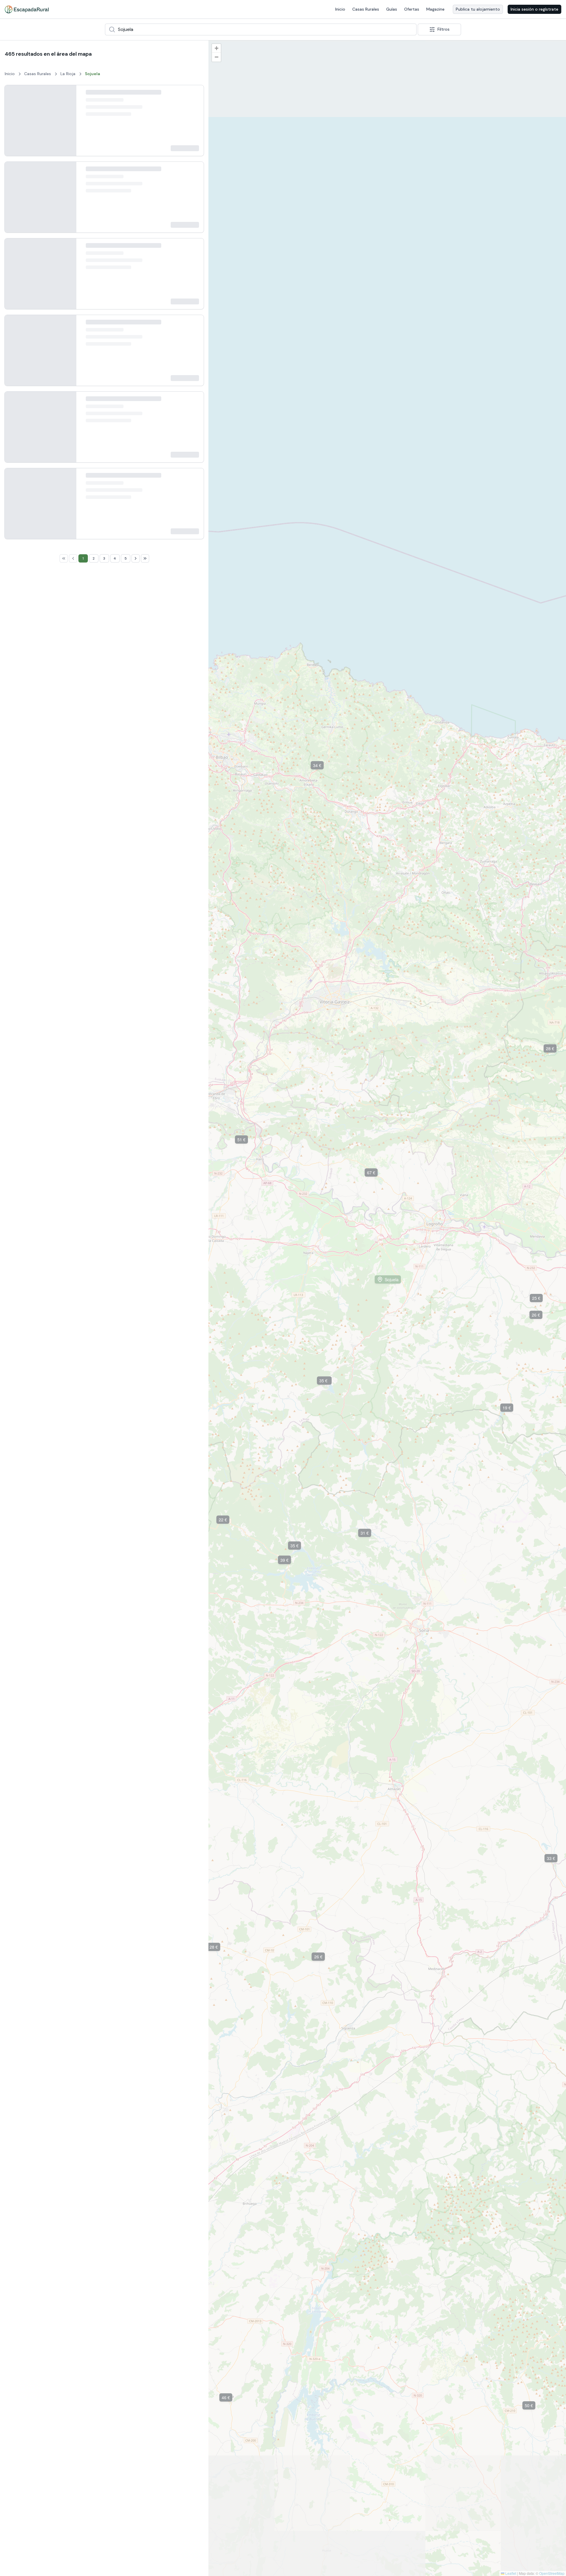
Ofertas (412, 9)
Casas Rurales (366, 9)
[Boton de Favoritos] (194, 95)
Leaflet (510, 2573)
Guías (392, 9)
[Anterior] (14, 126)
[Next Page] (136, 1713)
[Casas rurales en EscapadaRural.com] (27, 9)
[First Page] (64, 1713)
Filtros (444, 29)
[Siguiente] (67, 126)
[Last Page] (145, 1713)
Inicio (340, 9)
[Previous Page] (73, 1713)
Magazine (435, 9)
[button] (530, 2405)
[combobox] (261, 29)
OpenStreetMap (552, 2573)
